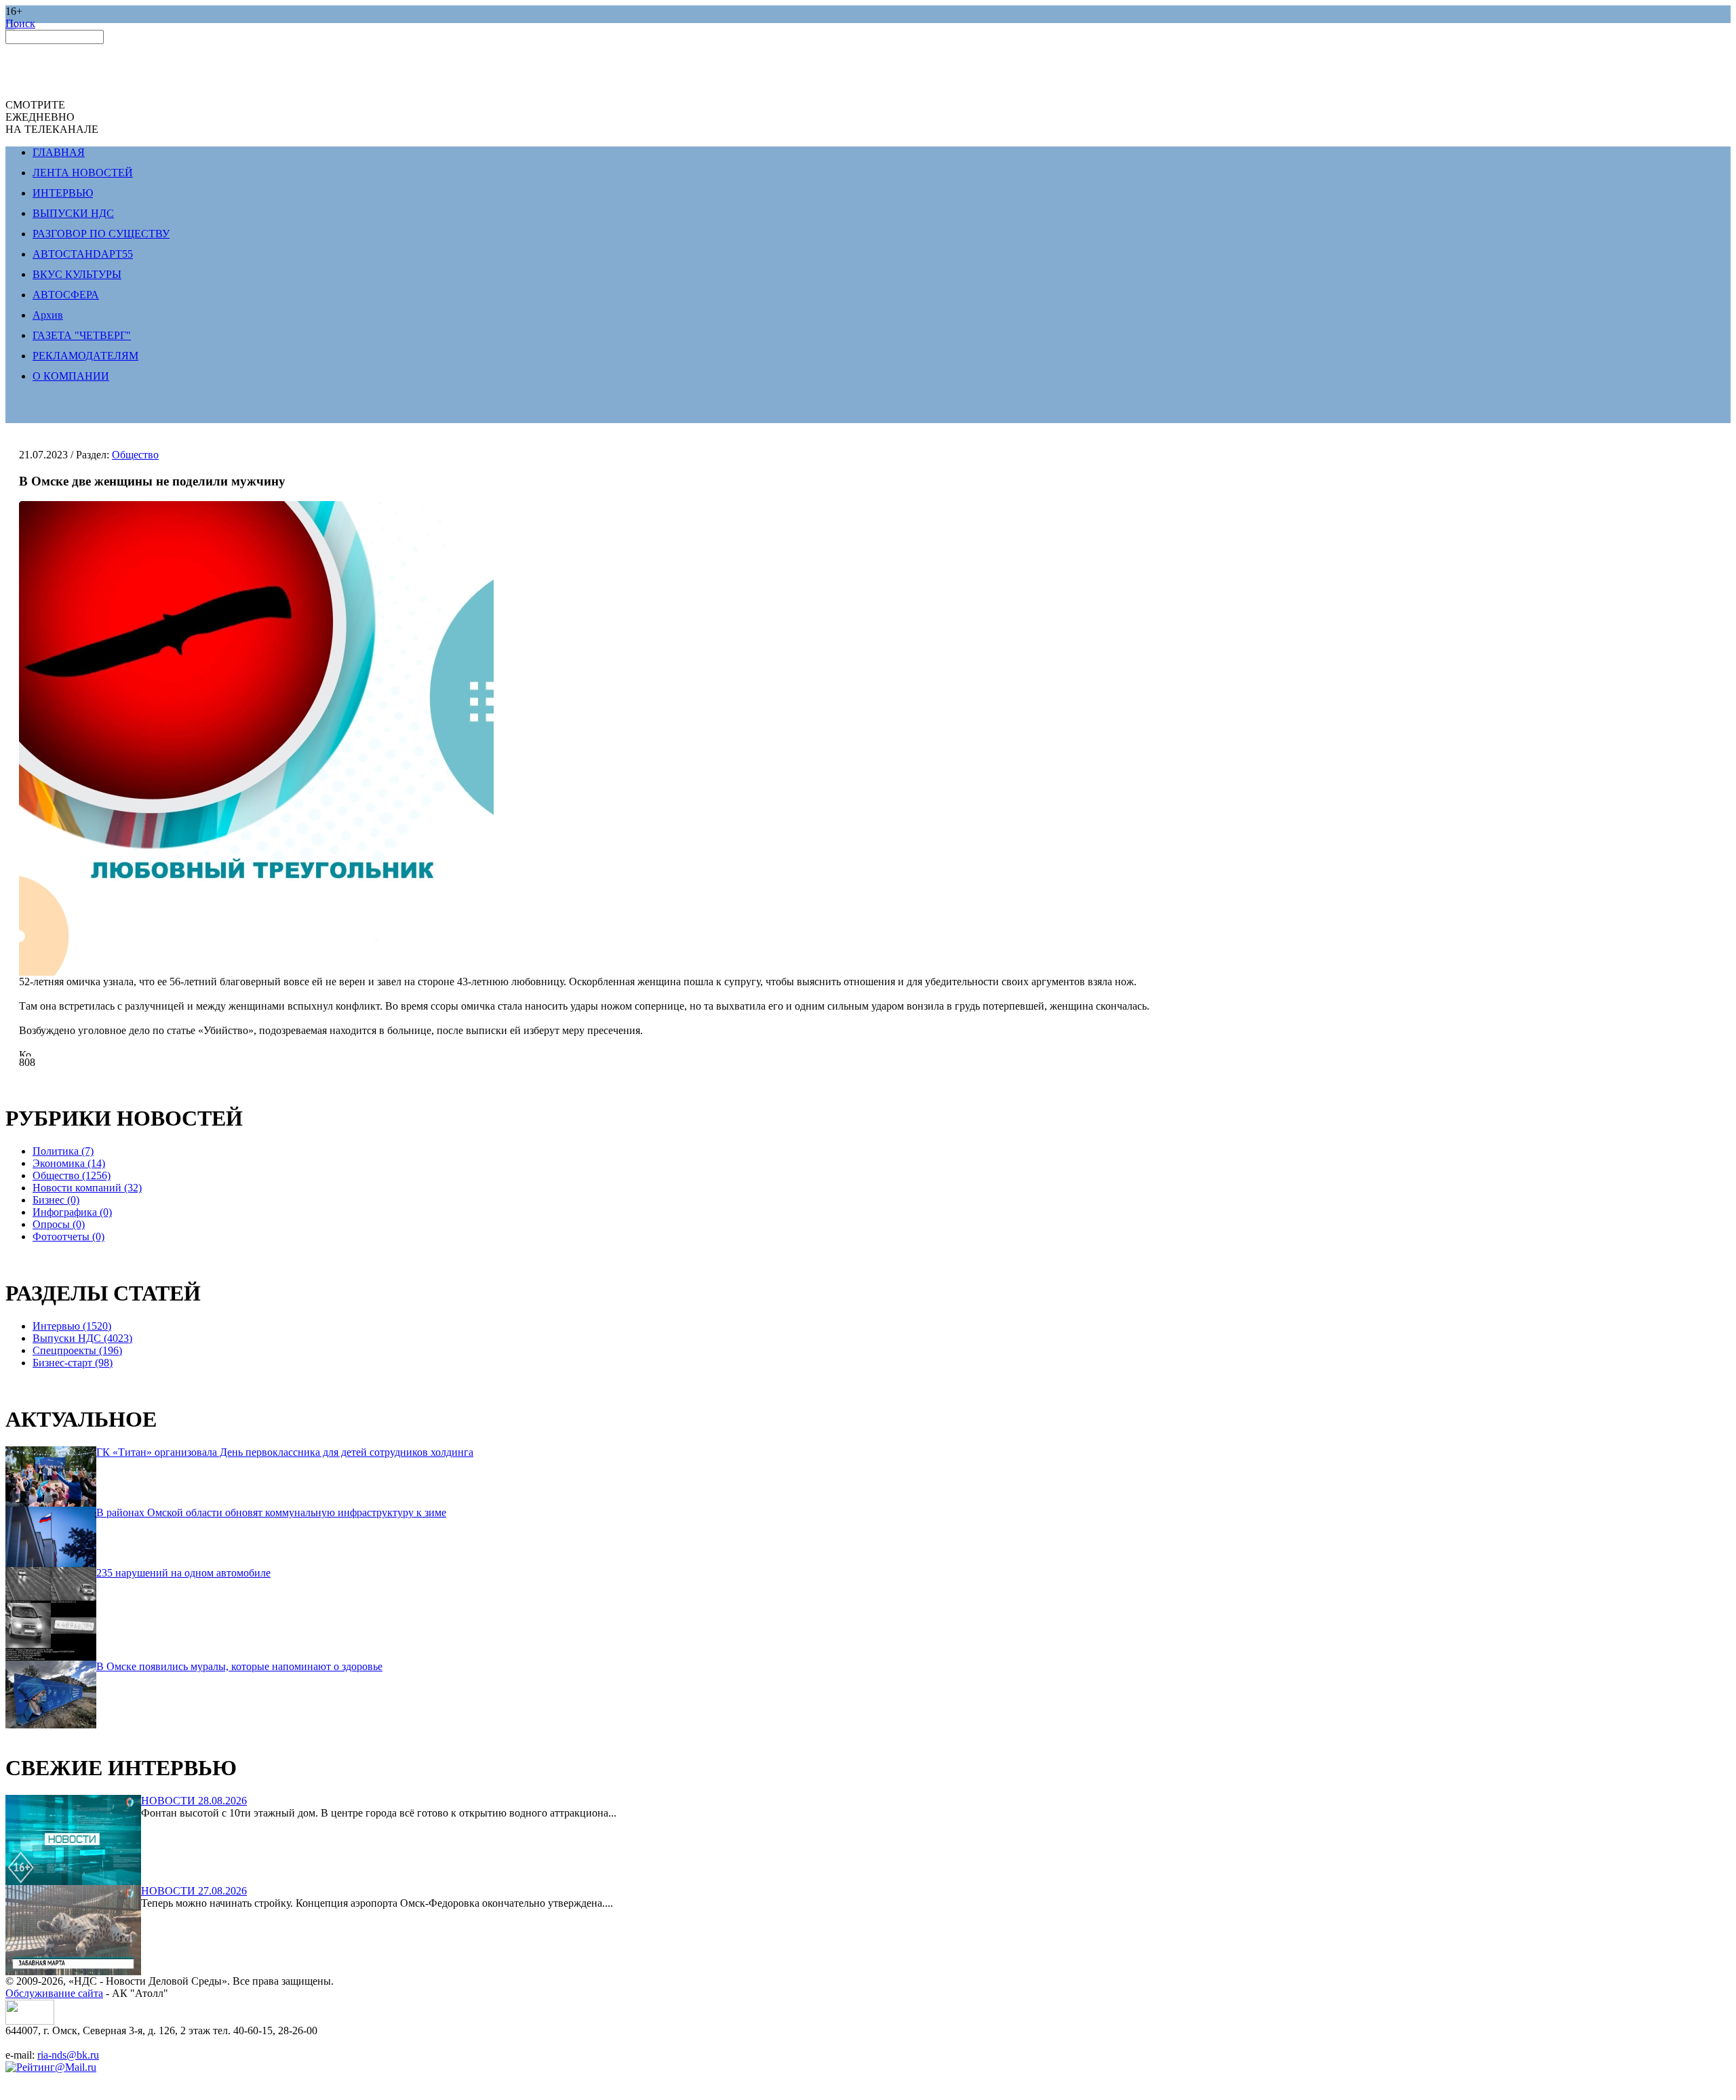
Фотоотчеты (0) (68, 1236)
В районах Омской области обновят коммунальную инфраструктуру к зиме (271, 1512)
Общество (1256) (72, 1175)
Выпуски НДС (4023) (82, 1338)
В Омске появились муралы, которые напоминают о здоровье (239, 1666)
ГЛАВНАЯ (59, 152)
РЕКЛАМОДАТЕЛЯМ (85, 356)
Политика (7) (63, 1151)
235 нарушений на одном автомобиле (183, 1573)
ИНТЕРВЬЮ (63, 193)
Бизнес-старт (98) (73, 1363)
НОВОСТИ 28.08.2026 (194, 1801)
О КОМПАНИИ (71, 376)
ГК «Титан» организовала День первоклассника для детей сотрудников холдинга (285, 1452)
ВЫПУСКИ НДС (73, 213)
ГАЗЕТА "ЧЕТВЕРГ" (82, 335)
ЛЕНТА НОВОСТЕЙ (83, 173)
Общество (135, 455)
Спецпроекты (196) (77, 1350)
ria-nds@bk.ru (68, 2055)
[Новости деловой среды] (30, 2021)
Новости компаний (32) (87, 1188)
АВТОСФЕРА (66, 295)
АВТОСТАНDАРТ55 (83, 254)
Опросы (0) (59, 1224)
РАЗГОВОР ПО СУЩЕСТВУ (101, 234)
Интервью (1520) (72, 1326)
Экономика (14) (69, 1163)
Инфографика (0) (72, 1212)
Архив (48, 315)
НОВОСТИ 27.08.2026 (194, 1891)
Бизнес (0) (56, 1200)
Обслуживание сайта (54, 1993)
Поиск (20, 23)
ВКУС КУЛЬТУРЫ (77, 274)
